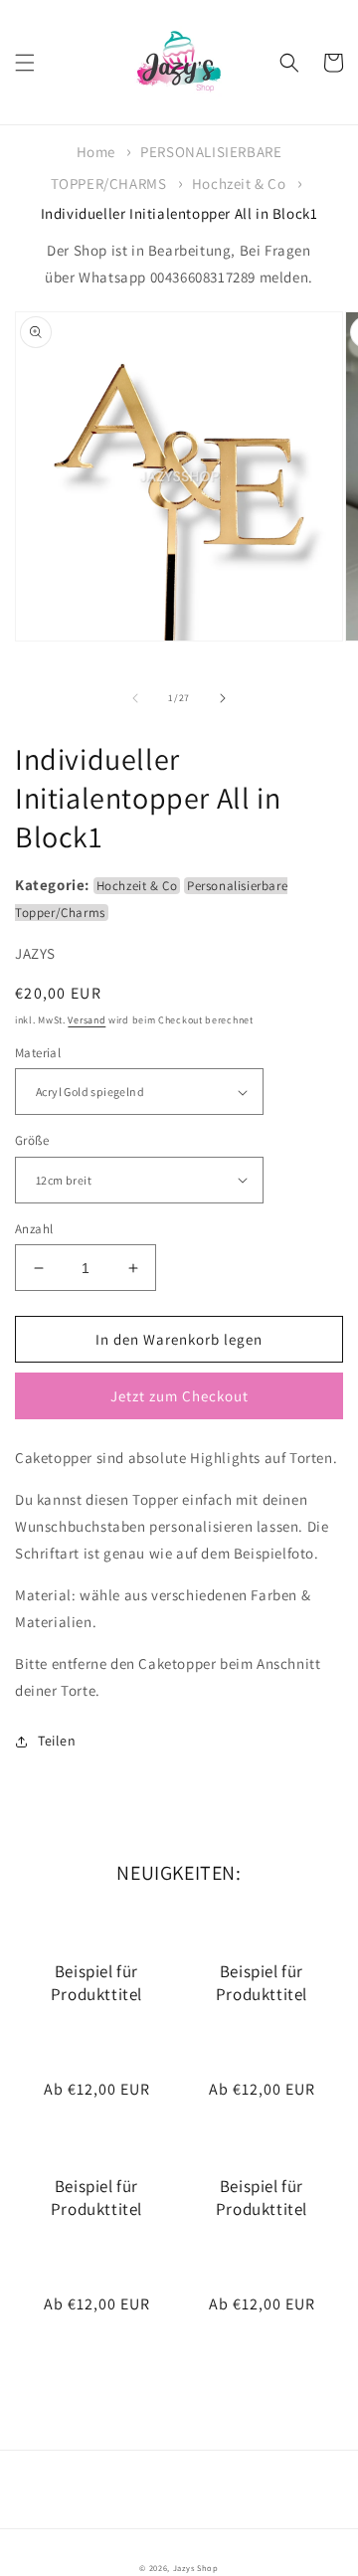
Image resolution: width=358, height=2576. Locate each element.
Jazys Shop (196, 2568)
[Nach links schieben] (135, 698)
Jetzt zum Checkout (179, 1396)
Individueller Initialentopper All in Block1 (179, 213)
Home (96, 152)
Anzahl (34, 1229)
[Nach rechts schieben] (223, 698)
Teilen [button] (57, 1741)
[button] (25, 63)
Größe (32, 1140)
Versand (87, 1020)
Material (38, 1053)
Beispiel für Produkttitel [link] (96, 1982)
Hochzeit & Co (239, 184)
